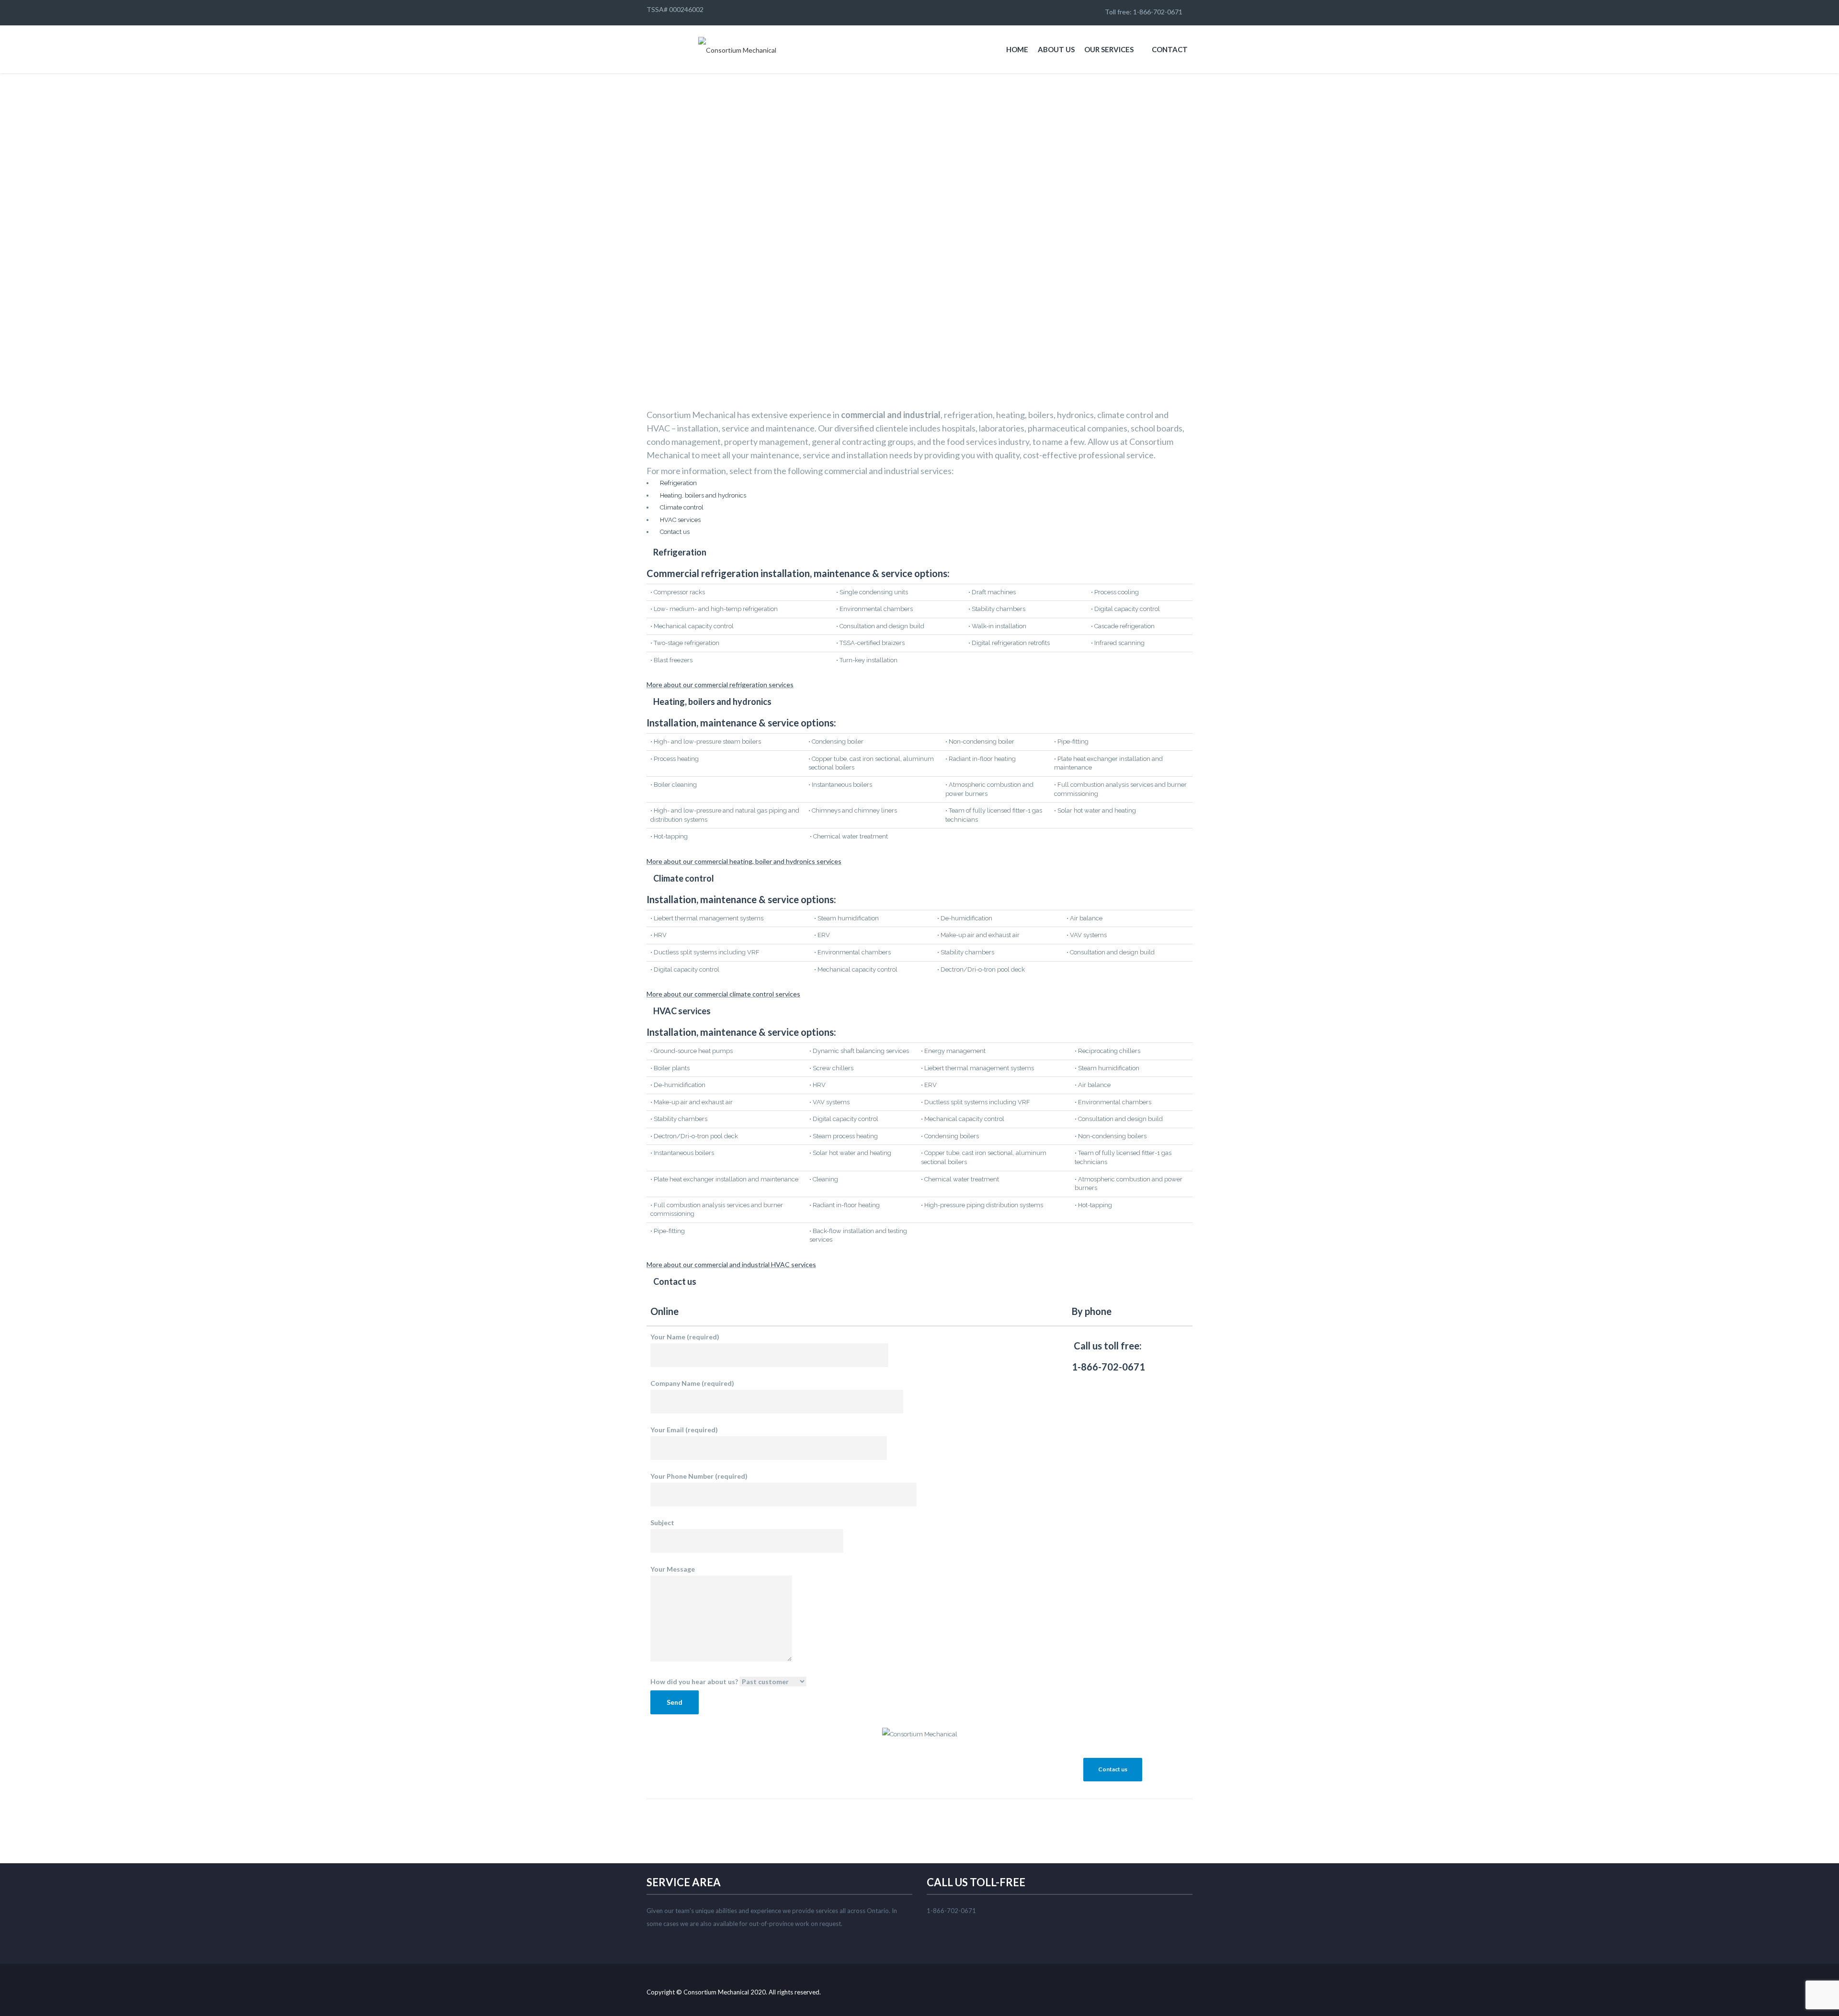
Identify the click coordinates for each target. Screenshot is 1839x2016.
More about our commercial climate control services (723, 994)
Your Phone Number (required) (699, 1476)
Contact (1170, 49)
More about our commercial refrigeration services (720, 685)
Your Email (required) (684, 1430)
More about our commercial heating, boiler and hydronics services (744, 861)
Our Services (1109, 49)
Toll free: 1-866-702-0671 (1142, 12)
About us (1056, 49)
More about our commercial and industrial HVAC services (731, 1264)
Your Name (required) (685, 1337)
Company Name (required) (692, 1383)
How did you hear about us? (694, 1682)
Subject (662, 1523)
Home (1017, 49)
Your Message (673, 1569)
